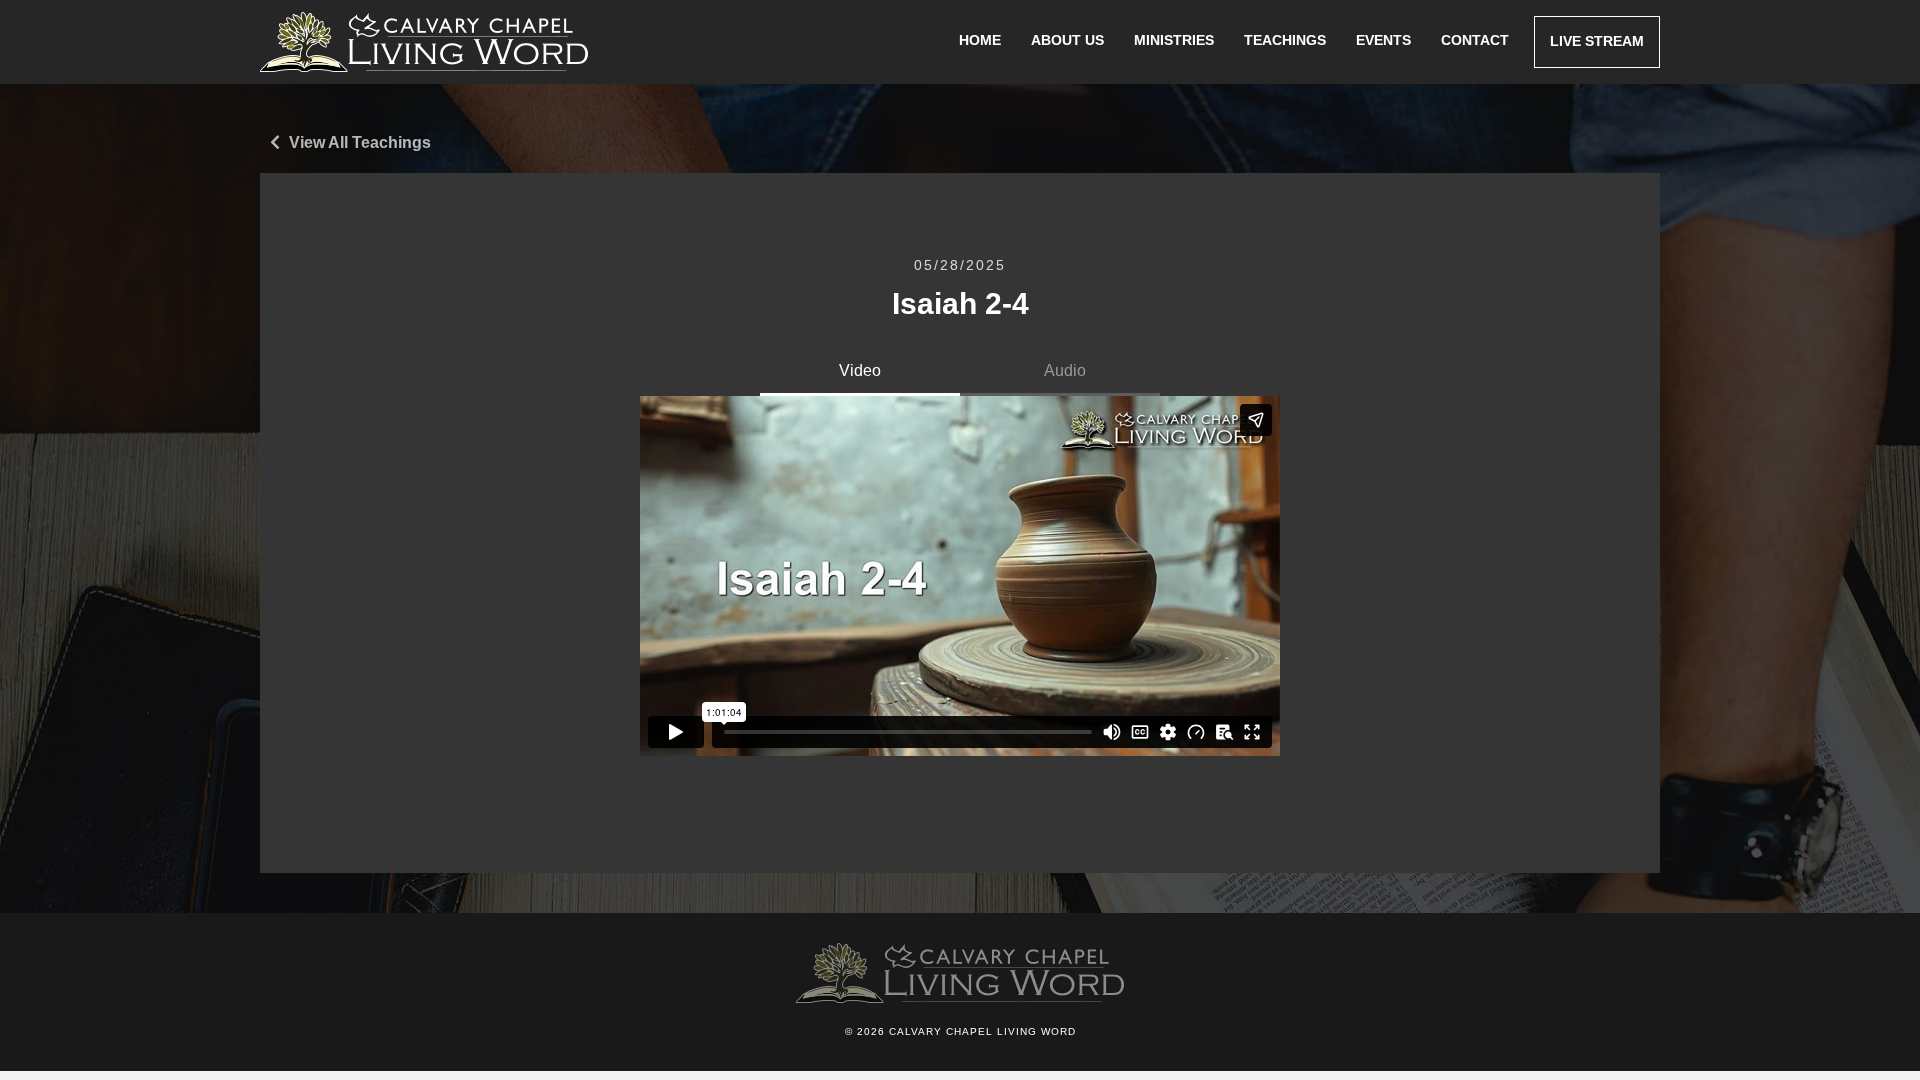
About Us (1067, 40)
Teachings (1285, 40)
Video (860, 370)
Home (980, 40)
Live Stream (1597, 41)
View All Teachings (358, 142)
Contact (1475, 40)
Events (1383, 40)
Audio (1065, 370)
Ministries (1174, 40)
